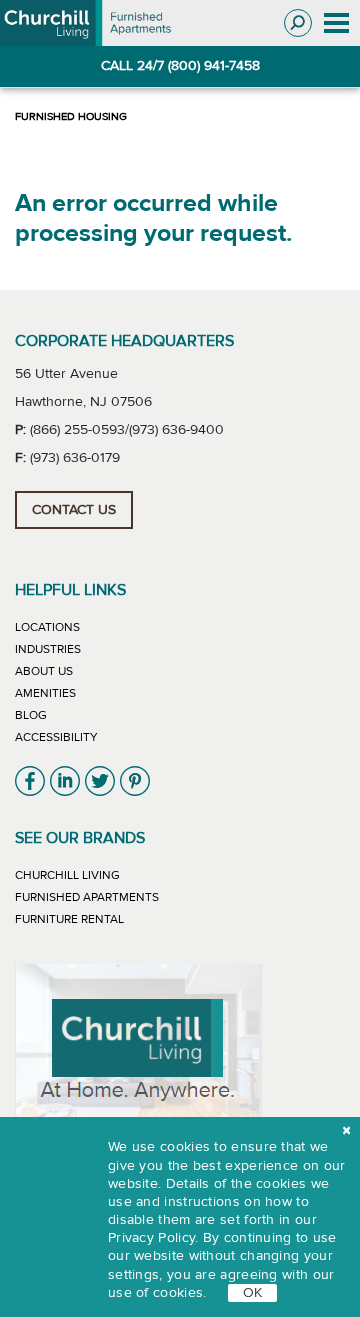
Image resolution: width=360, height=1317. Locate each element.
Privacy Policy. (153, 1238)
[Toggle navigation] (336, 23)
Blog (31, 715)
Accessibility (56, 737)
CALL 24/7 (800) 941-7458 (180, 66)
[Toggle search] (298, 23)
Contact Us (74, 510)
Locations (47, 627)
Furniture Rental (69, 919)
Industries (48, 649)
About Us (44, 671)
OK (252, 1293)
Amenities (45, 693)
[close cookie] (346, 1131)
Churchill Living (67, 875)
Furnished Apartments (87, 897)
